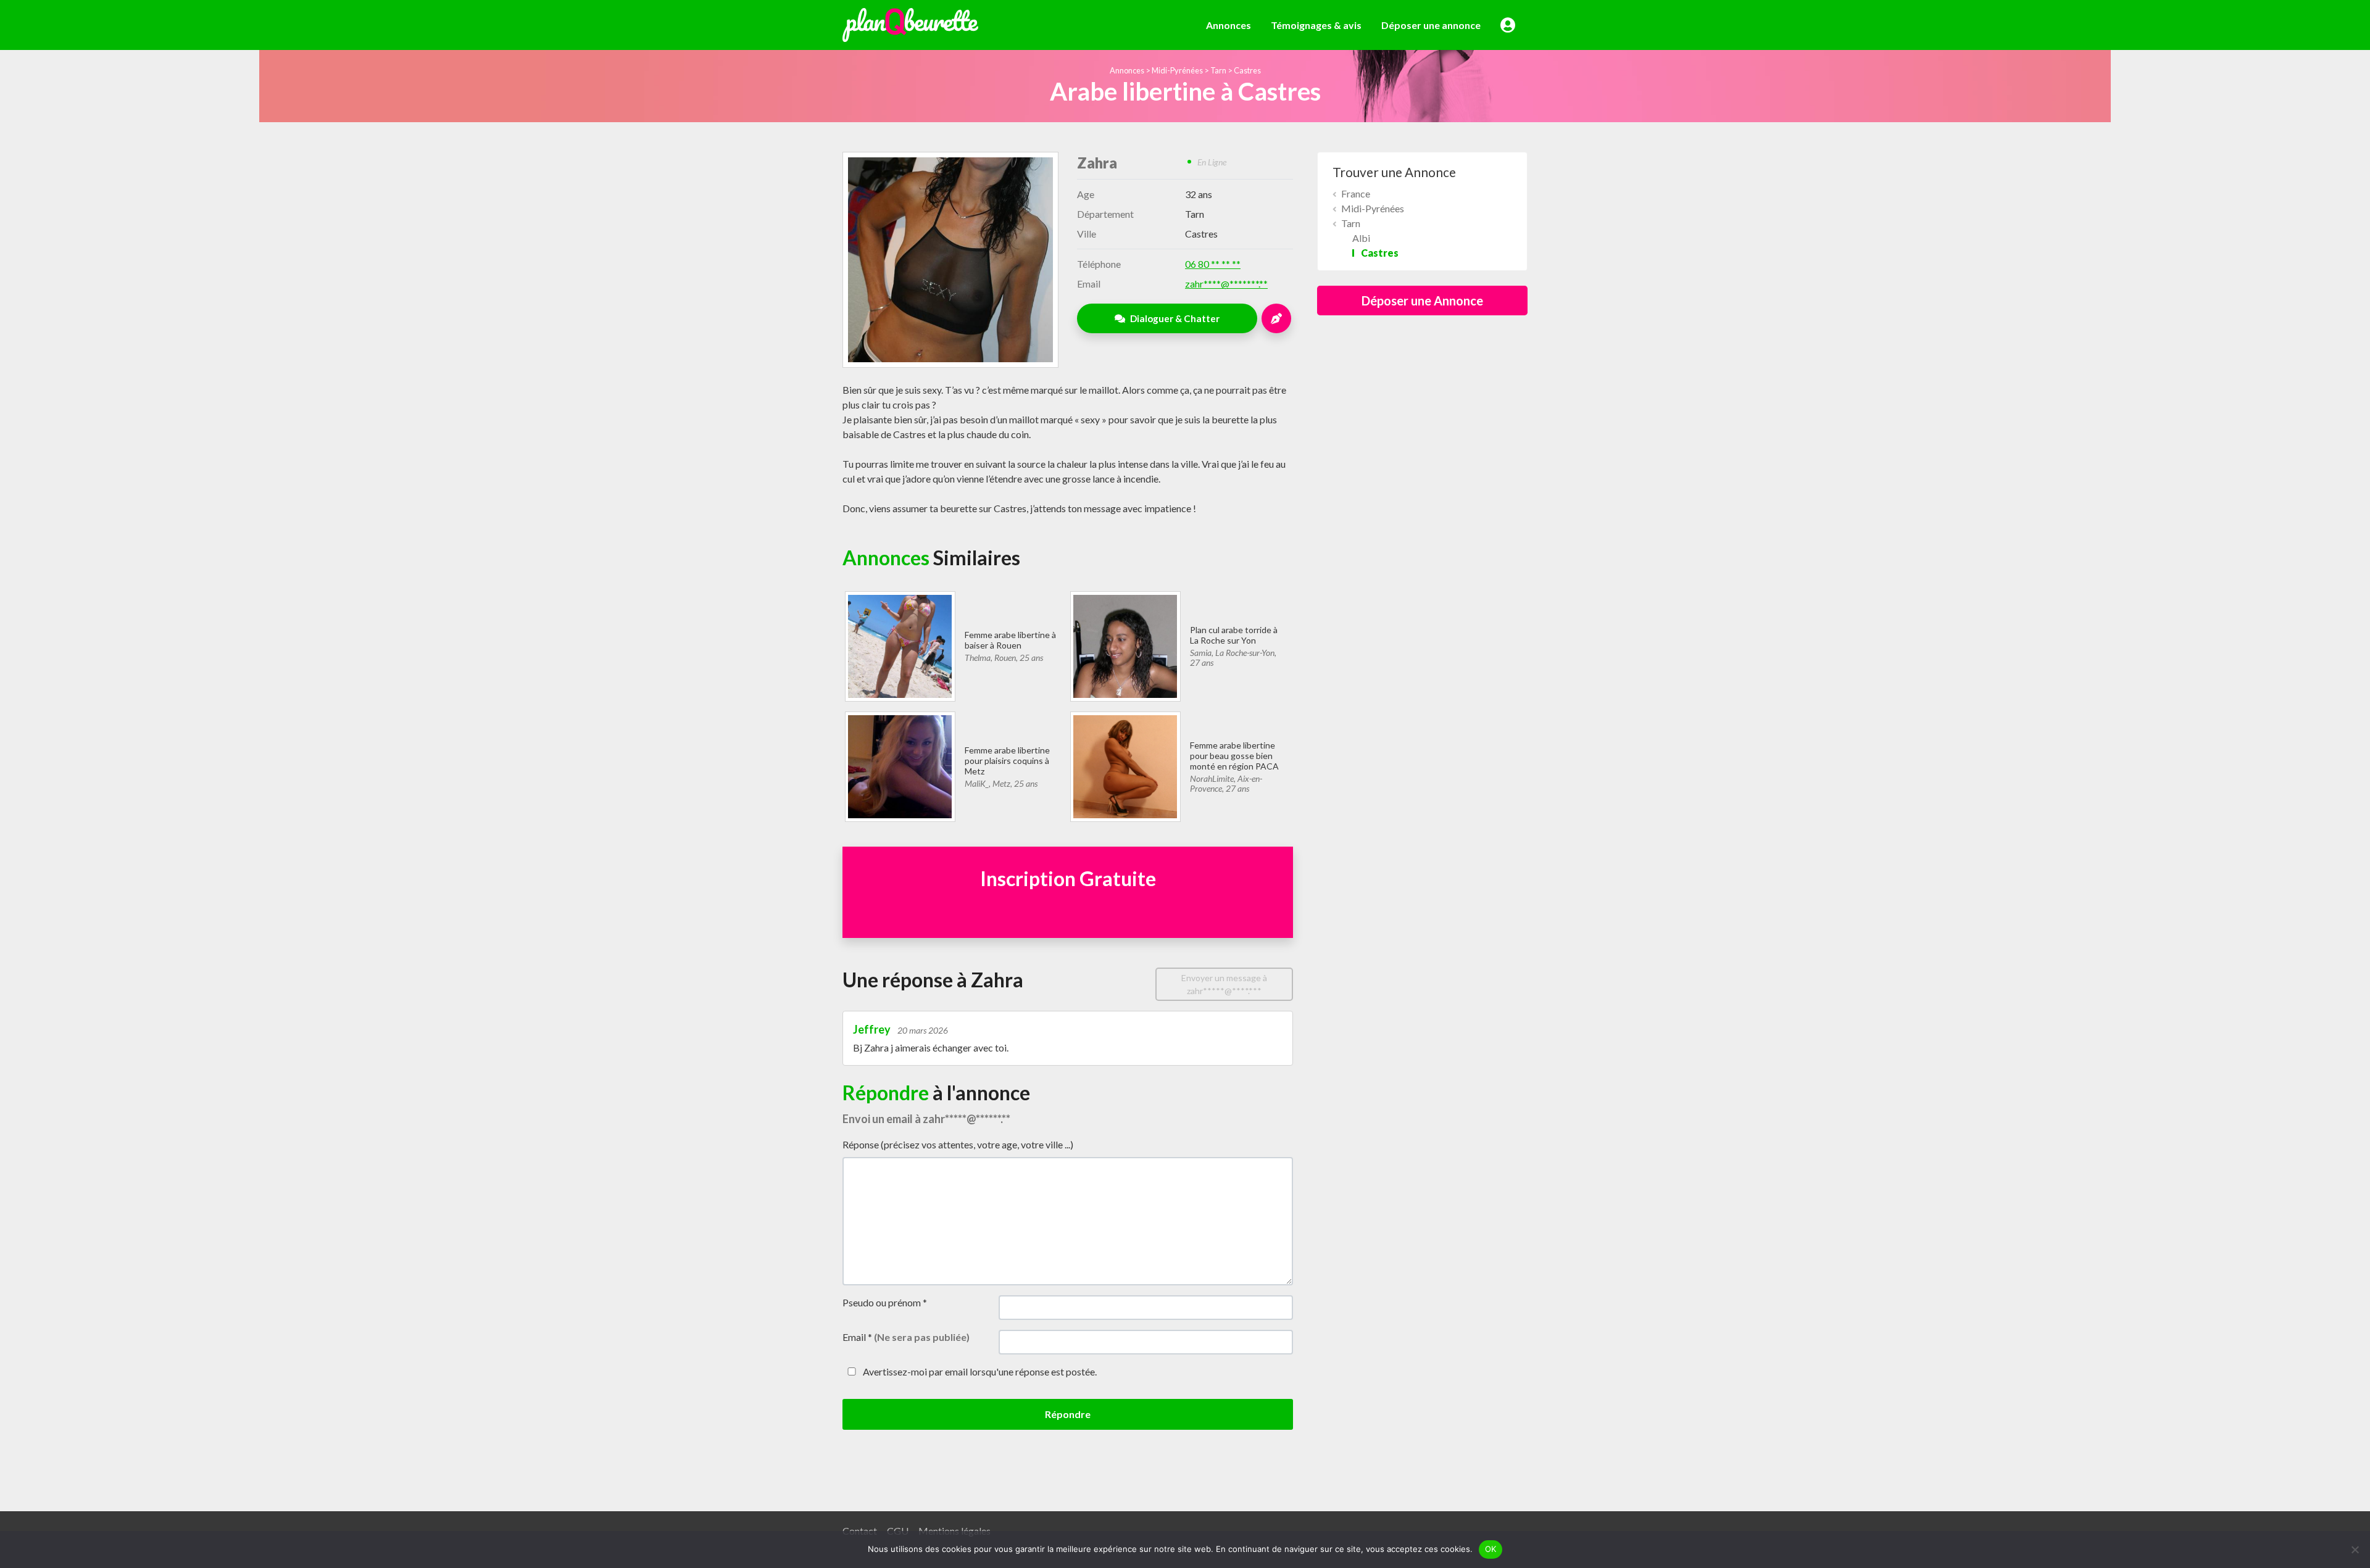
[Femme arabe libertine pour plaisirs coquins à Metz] (900, 765)
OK (1491, 1549)
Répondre (1068, 1414)
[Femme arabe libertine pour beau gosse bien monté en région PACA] (1125, 765)
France (1356, 193)
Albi (1361, 238)
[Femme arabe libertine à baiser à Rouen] (900, 645)
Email (906, 1337)
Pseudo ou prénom (885, 1302)
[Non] (2355, 1549)
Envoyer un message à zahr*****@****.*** (1224, 984)
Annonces (1229, 25)
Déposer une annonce (1431, 25)
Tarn (1218, 70)
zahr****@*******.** (1226, 284)
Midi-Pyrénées (1177, 70)
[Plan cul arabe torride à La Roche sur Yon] (1125, 645)
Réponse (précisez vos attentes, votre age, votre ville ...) (958, 1144)
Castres (1247, 70)
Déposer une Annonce (1422, 301)
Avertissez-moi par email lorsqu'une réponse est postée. (979, 1371)
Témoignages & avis (1316, 25)
